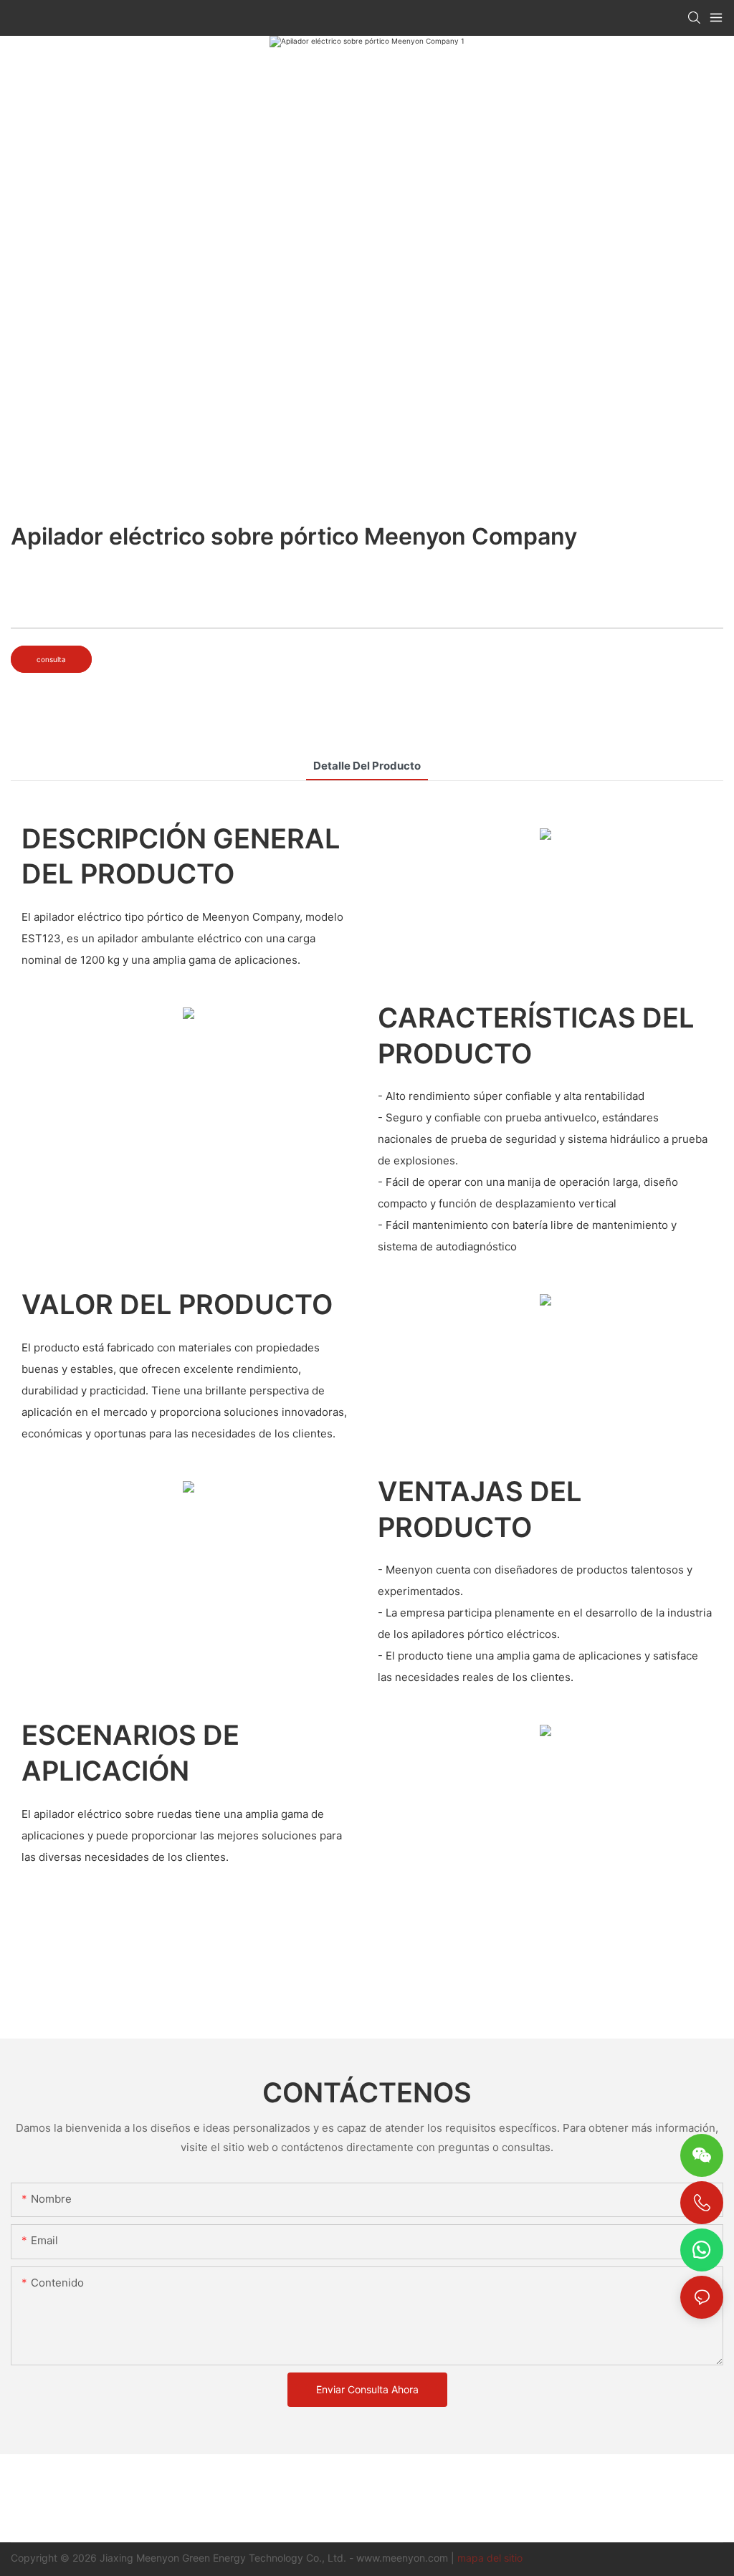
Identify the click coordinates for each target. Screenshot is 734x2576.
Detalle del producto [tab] (367, 766)
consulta (51, 659)
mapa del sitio (490, 2558)
